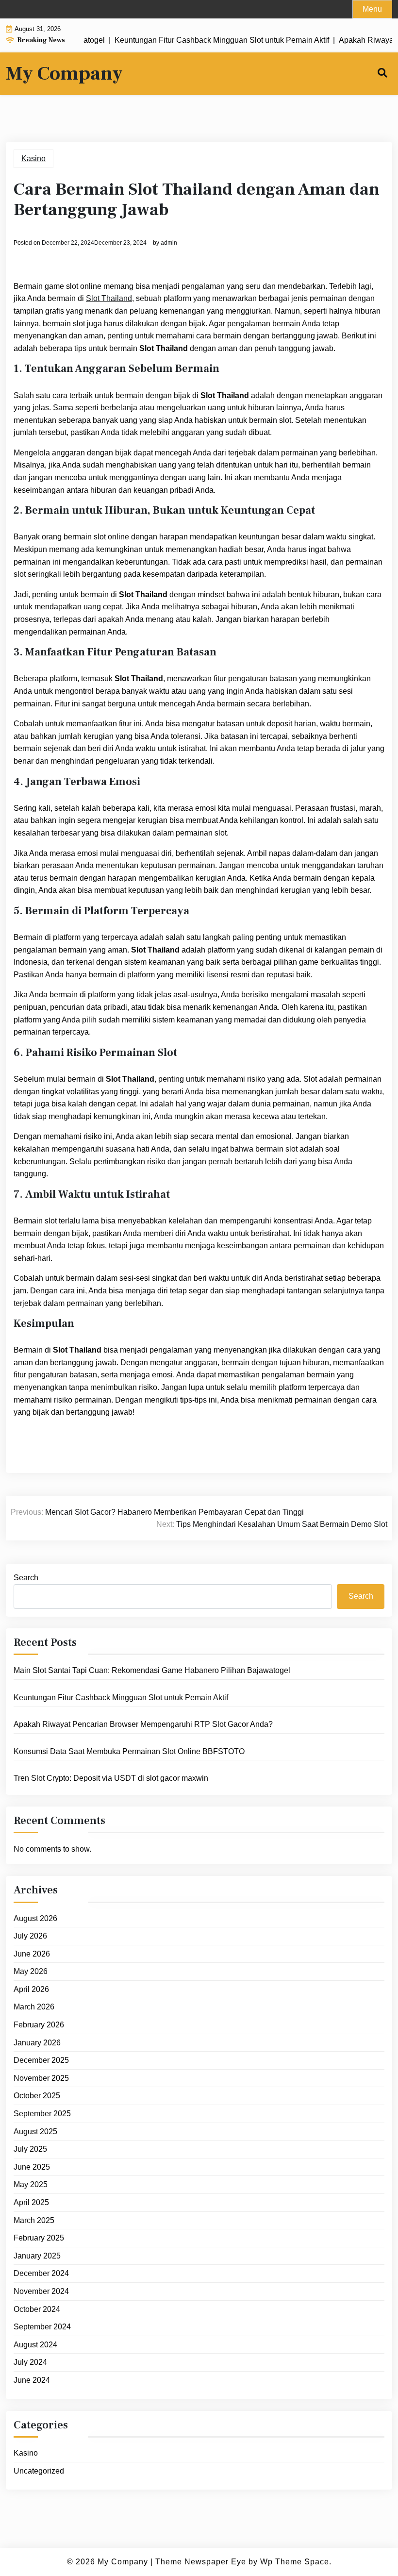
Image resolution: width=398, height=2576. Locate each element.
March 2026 (34, 2007)
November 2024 (41, 2291)
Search (26, 1578)
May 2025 (31, 2184)
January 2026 (37, 2043)
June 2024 (32, 2380)
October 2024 (37, 2309)
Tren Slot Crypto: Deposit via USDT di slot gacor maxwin (111, 1778)
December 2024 (41, 2273)
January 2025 (37, 2256)
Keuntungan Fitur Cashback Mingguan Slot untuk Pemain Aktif (121, 1698)
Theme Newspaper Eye (201, 2562)
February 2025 (39, 2238)
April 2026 (31, 1989)
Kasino (33, 159)
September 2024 (42, 2327)
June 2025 (32, 2167)
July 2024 (30, 2362)
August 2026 (35, 1918)
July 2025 (30, 2149)
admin (169, 243)
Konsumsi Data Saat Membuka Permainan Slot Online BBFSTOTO (129, 1751)
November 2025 (41, 2078)
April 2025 (31, 2202)
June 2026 (32, 1954)
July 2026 (30, 1936)
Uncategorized (39, 2471)
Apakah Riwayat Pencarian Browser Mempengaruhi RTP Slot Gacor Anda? (143, 1724)
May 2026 (31, 1971)
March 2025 (34, 2220)
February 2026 (39, 2025)
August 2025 (35, 2132)
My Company (64, 74)
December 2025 (41, 2060)
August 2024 (35, 2345)
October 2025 (37, 2096)
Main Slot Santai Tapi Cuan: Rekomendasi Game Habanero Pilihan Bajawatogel (152, 1670)
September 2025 (42, 2114)
